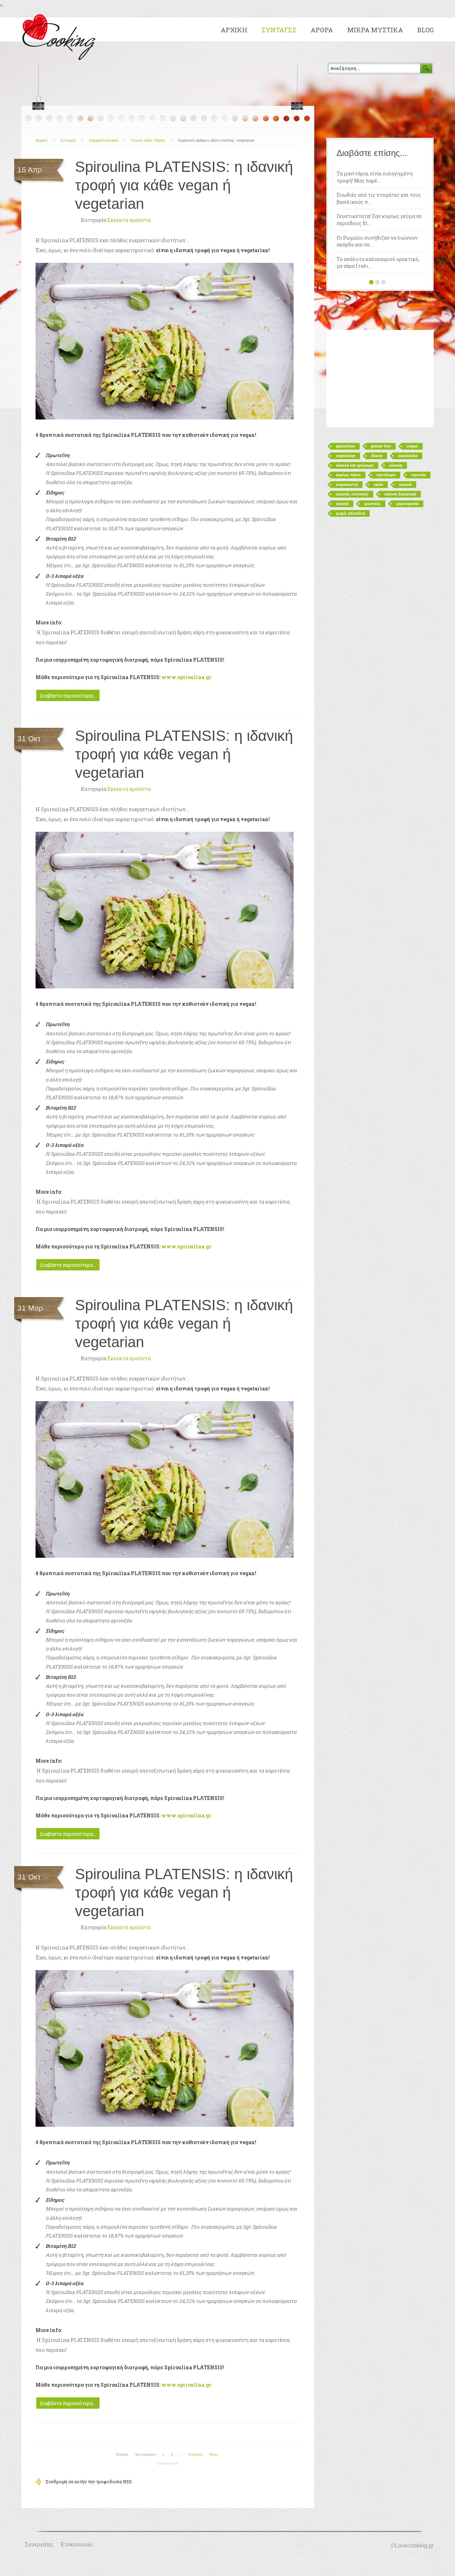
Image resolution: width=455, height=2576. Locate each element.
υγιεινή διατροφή (400, 494)
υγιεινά (405, 484)
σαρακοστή (347, 484)
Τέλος (213, 2454)
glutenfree (346, 446)
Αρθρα (322, 30)
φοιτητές (373, 504)
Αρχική (41, 140)
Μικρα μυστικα (375, 30)
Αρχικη (234, 30)
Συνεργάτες (39, 2545)
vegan (412, 446)
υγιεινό (342, 504)
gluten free (381, 446)
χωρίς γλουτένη (350, 513)
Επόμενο (196, 2454)
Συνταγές (68, 140)
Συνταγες (279, 30)
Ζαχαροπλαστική (103, 140)
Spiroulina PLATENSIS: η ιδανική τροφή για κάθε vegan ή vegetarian (184, 185)
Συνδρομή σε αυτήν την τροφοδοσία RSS (89, 2482)
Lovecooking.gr (61, 36)
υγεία (378, 484)
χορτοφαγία (408, 504)
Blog (425, 30)
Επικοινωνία (77, 2545)
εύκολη (396, 465)
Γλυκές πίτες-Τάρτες (148, 140)
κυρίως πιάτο (348, 475)
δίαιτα (377, 456)
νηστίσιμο (386, 475)
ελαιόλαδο (408, 456)
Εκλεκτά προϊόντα (129, 220)
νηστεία (419, 475)
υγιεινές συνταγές (352, 494)
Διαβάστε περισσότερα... (68, 696)
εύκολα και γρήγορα (355, 465)
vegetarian (346, 456)
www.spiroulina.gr (186, 677)
